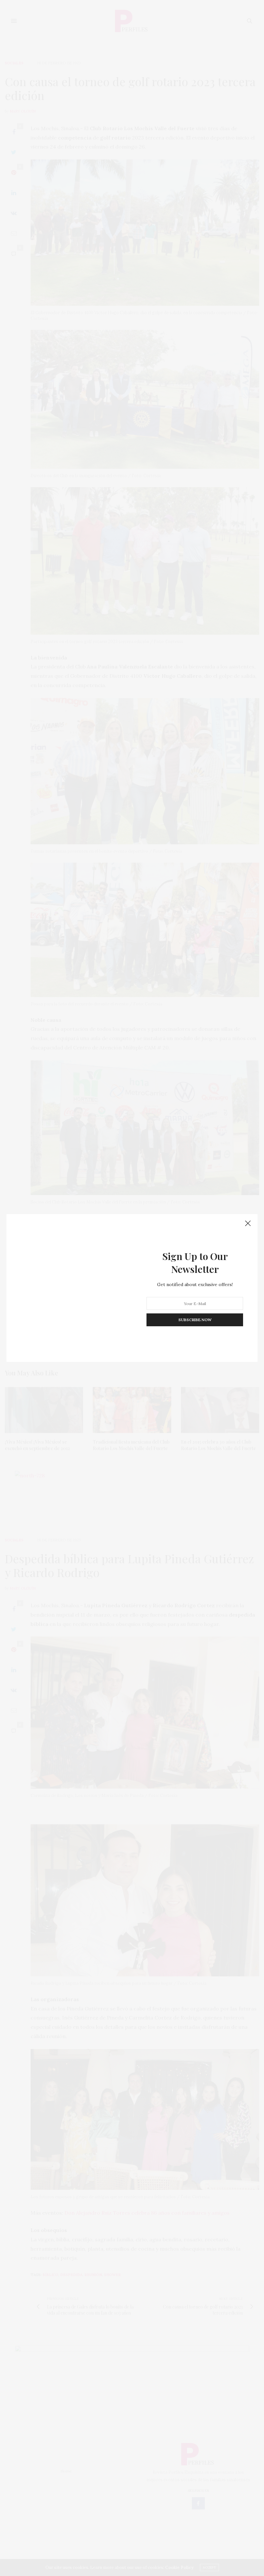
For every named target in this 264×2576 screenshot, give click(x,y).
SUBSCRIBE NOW (195, 1320)
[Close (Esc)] (248, 1224)
